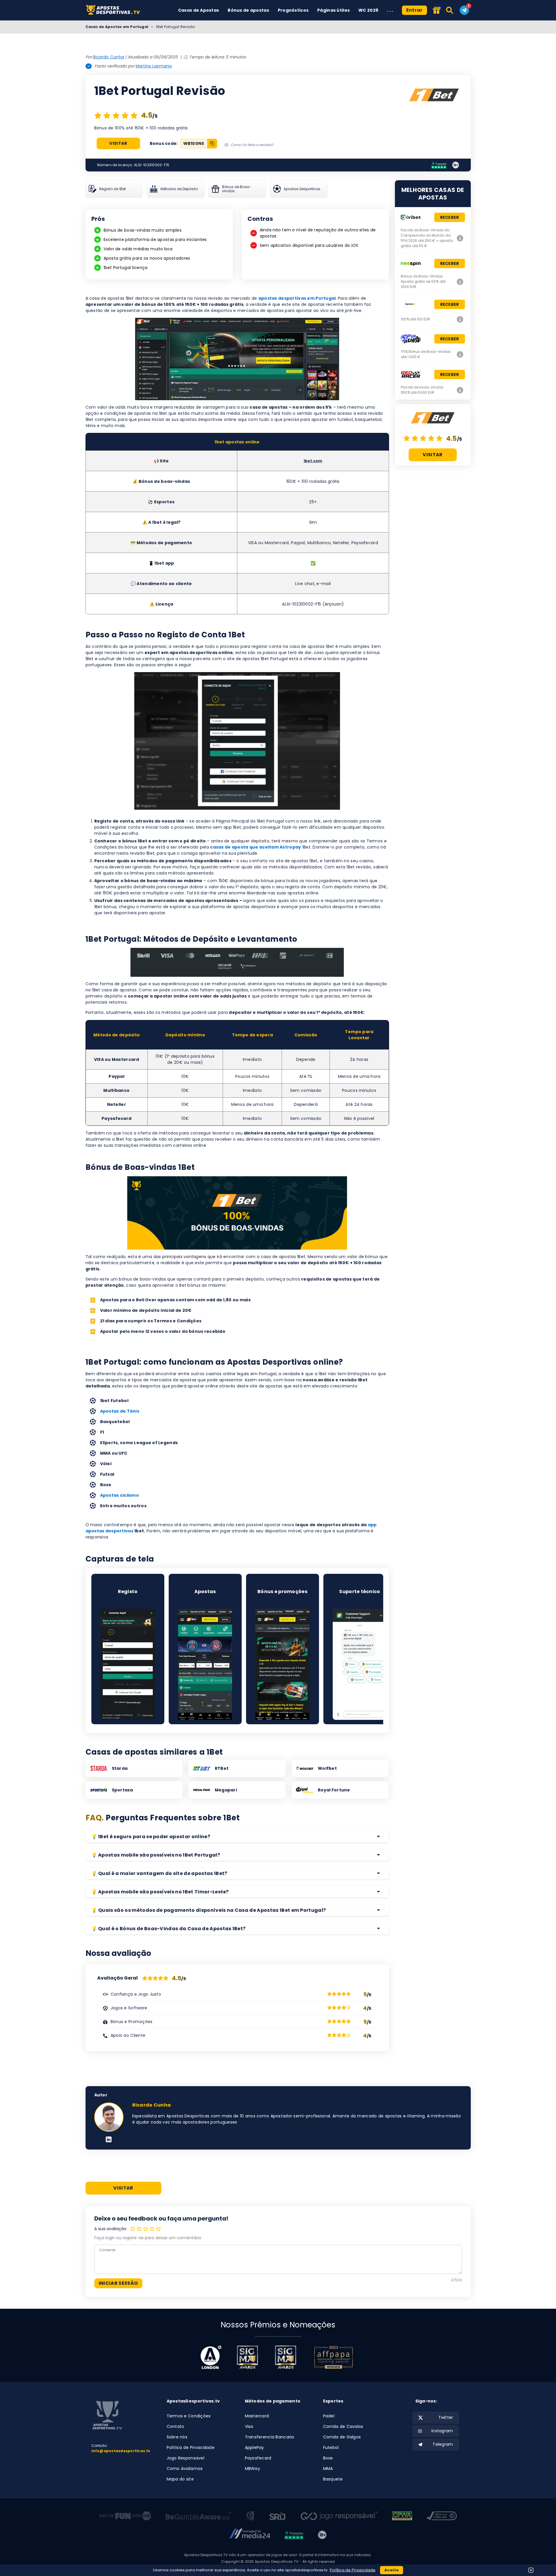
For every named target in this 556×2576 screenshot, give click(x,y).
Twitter (446, 2417)
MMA (328, 2469)
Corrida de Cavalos (343, 2426)
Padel (329, 2416)
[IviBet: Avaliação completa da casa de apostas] (460, 238)
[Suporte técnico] (360, 1664)
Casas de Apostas (198, 10)
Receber (450, 217)
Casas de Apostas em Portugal (117, 27)
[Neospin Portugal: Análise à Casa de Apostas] (460, 282)
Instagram (442, 2431)
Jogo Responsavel (185, 2458)
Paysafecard (258, 2458)
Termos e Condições (189, 2416)
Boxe (328, 2458)
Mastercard (257, 2416)
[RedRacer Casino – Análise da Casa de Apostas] (460, 390)
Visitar (118, 143)
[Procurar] (450, 10)
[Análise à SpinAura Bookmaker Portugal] (460, 354)
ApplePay (255, 2447)
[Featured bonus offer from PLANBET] (437, 11)
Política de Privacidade (191, 2447)
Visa (249, 2426)
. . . (390, 10)
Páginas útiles (333, 10)
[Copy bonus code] (212, 144)
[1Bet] (434, 97)
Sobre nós (177, 2437)
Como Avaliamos (185, 2469)
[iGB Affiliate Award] (211, 2357)
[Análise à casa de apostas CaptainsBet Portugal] (460, 319)
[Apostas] (205, 1664)
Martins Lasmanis (154, 66)
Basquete (333, 2479)
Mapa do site (180, 2479)
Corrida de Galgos (342, 2437)
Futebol (331, 2447)
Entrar (414, 10)
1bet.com (313, 461)
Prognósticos (293, 10)
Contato (176, 2426)
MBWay (252, 2469)
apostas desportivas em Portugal (297, 298)
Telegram (443, 2444)
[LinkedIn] (109, 2140)
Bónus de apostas (248, 10)
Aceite (392, 2570)
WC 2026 (368, 10)
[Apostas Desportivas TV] (115, 10)
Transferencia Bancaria (270, 2437)
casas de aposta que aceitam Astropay (256, 847)
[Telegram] (464, 10)
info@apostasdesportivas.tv (121, 2451)
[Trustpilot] (439, 165)
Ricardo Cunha (109, 57)
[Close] (531, 2570)
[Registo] (128, 1664)
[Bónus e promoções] (283, 1664)
